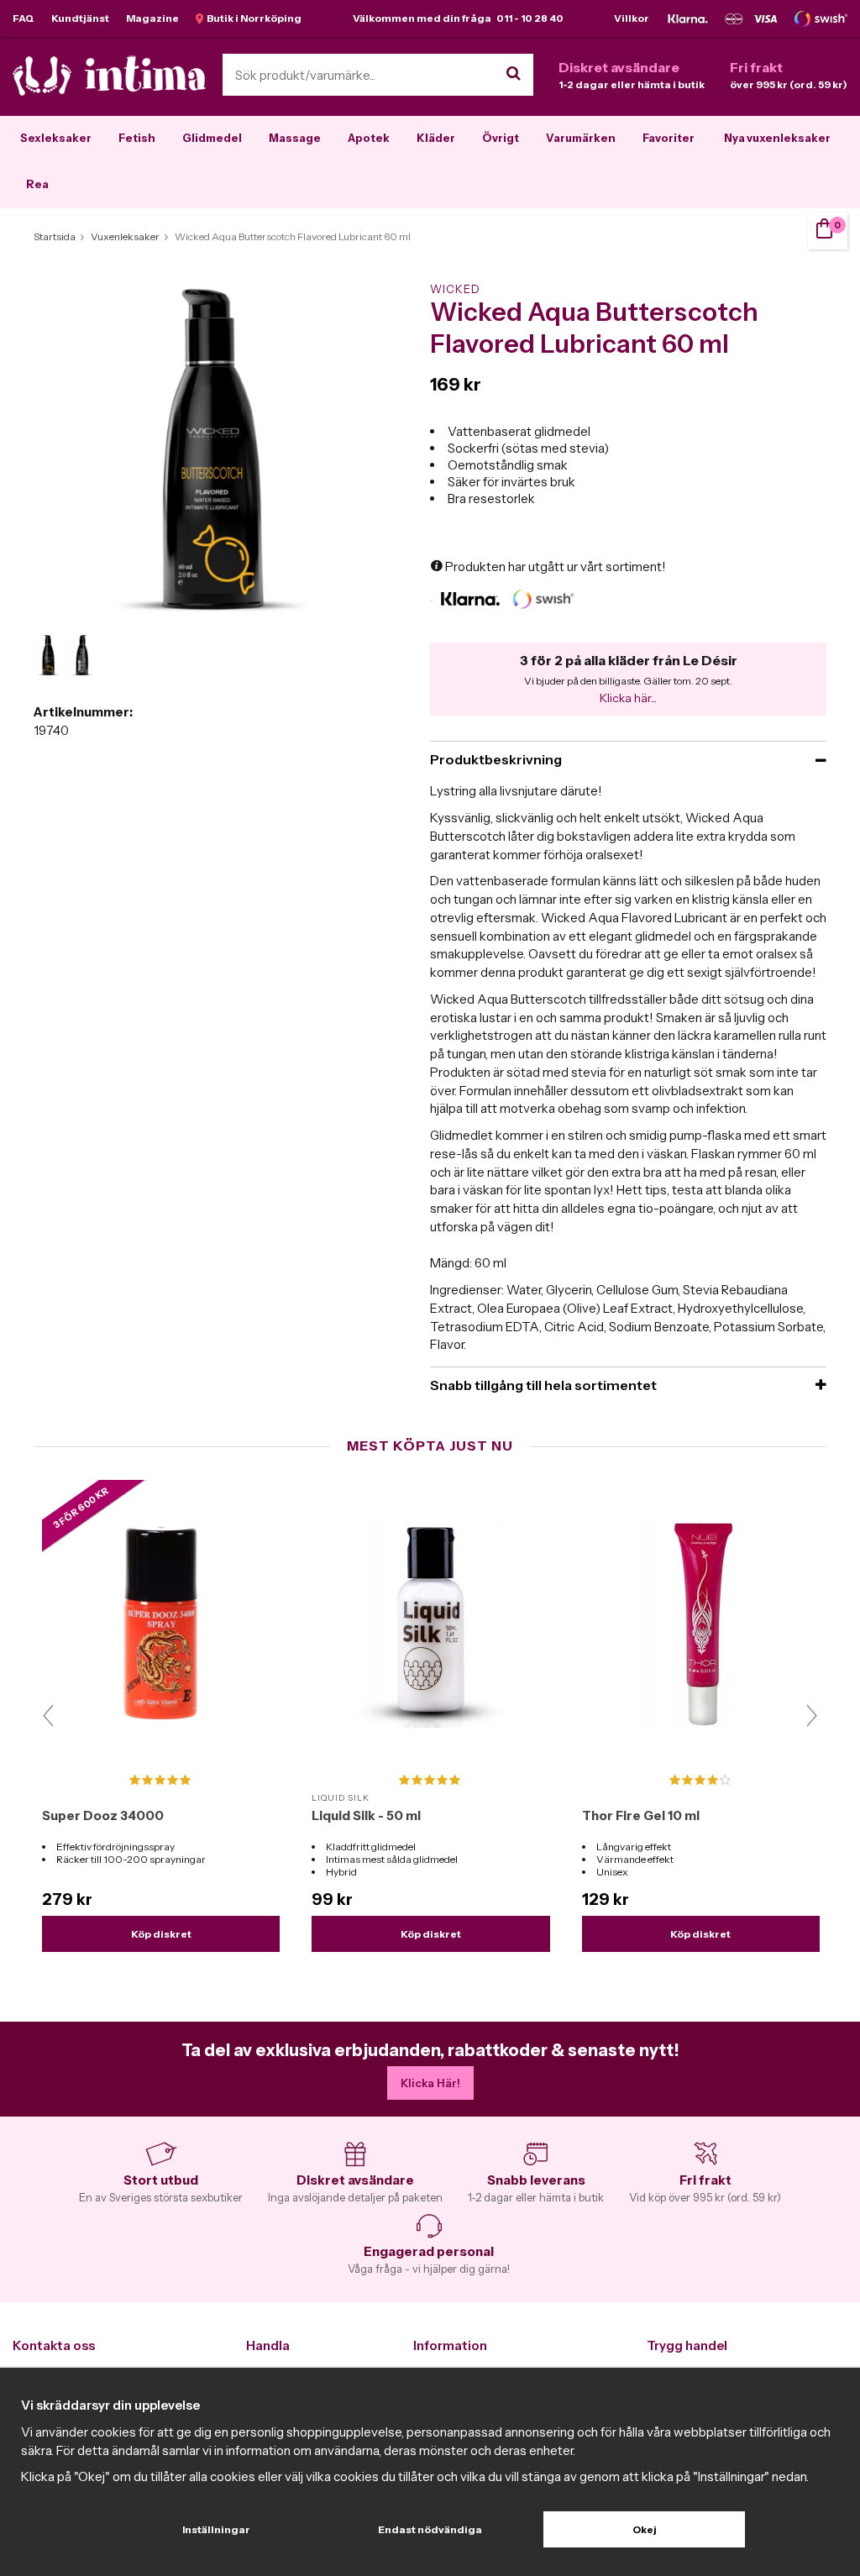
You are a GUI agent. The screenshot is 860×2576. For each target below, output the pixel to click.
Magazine (152, 18)
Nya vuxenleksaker (777, 138)
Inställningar (216, 2529)
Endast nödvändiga (430, 2529)
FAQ (24, 18)
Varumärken (581, 138)
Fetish (137, 138)
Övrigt (501, 138)
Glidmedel (212, 138)
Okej (645, 2529)
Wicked (455, 289)
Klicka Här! (430, 2083)
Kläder (436, 138)
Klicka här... (628, 698)
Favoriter (669, 138)
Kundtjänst (80, 18)
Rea (37, 184)
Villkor (632, 18)
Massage (295, 138)
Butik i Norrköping (252, 18)
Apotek (369, 138)
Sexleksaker (56, 138)
